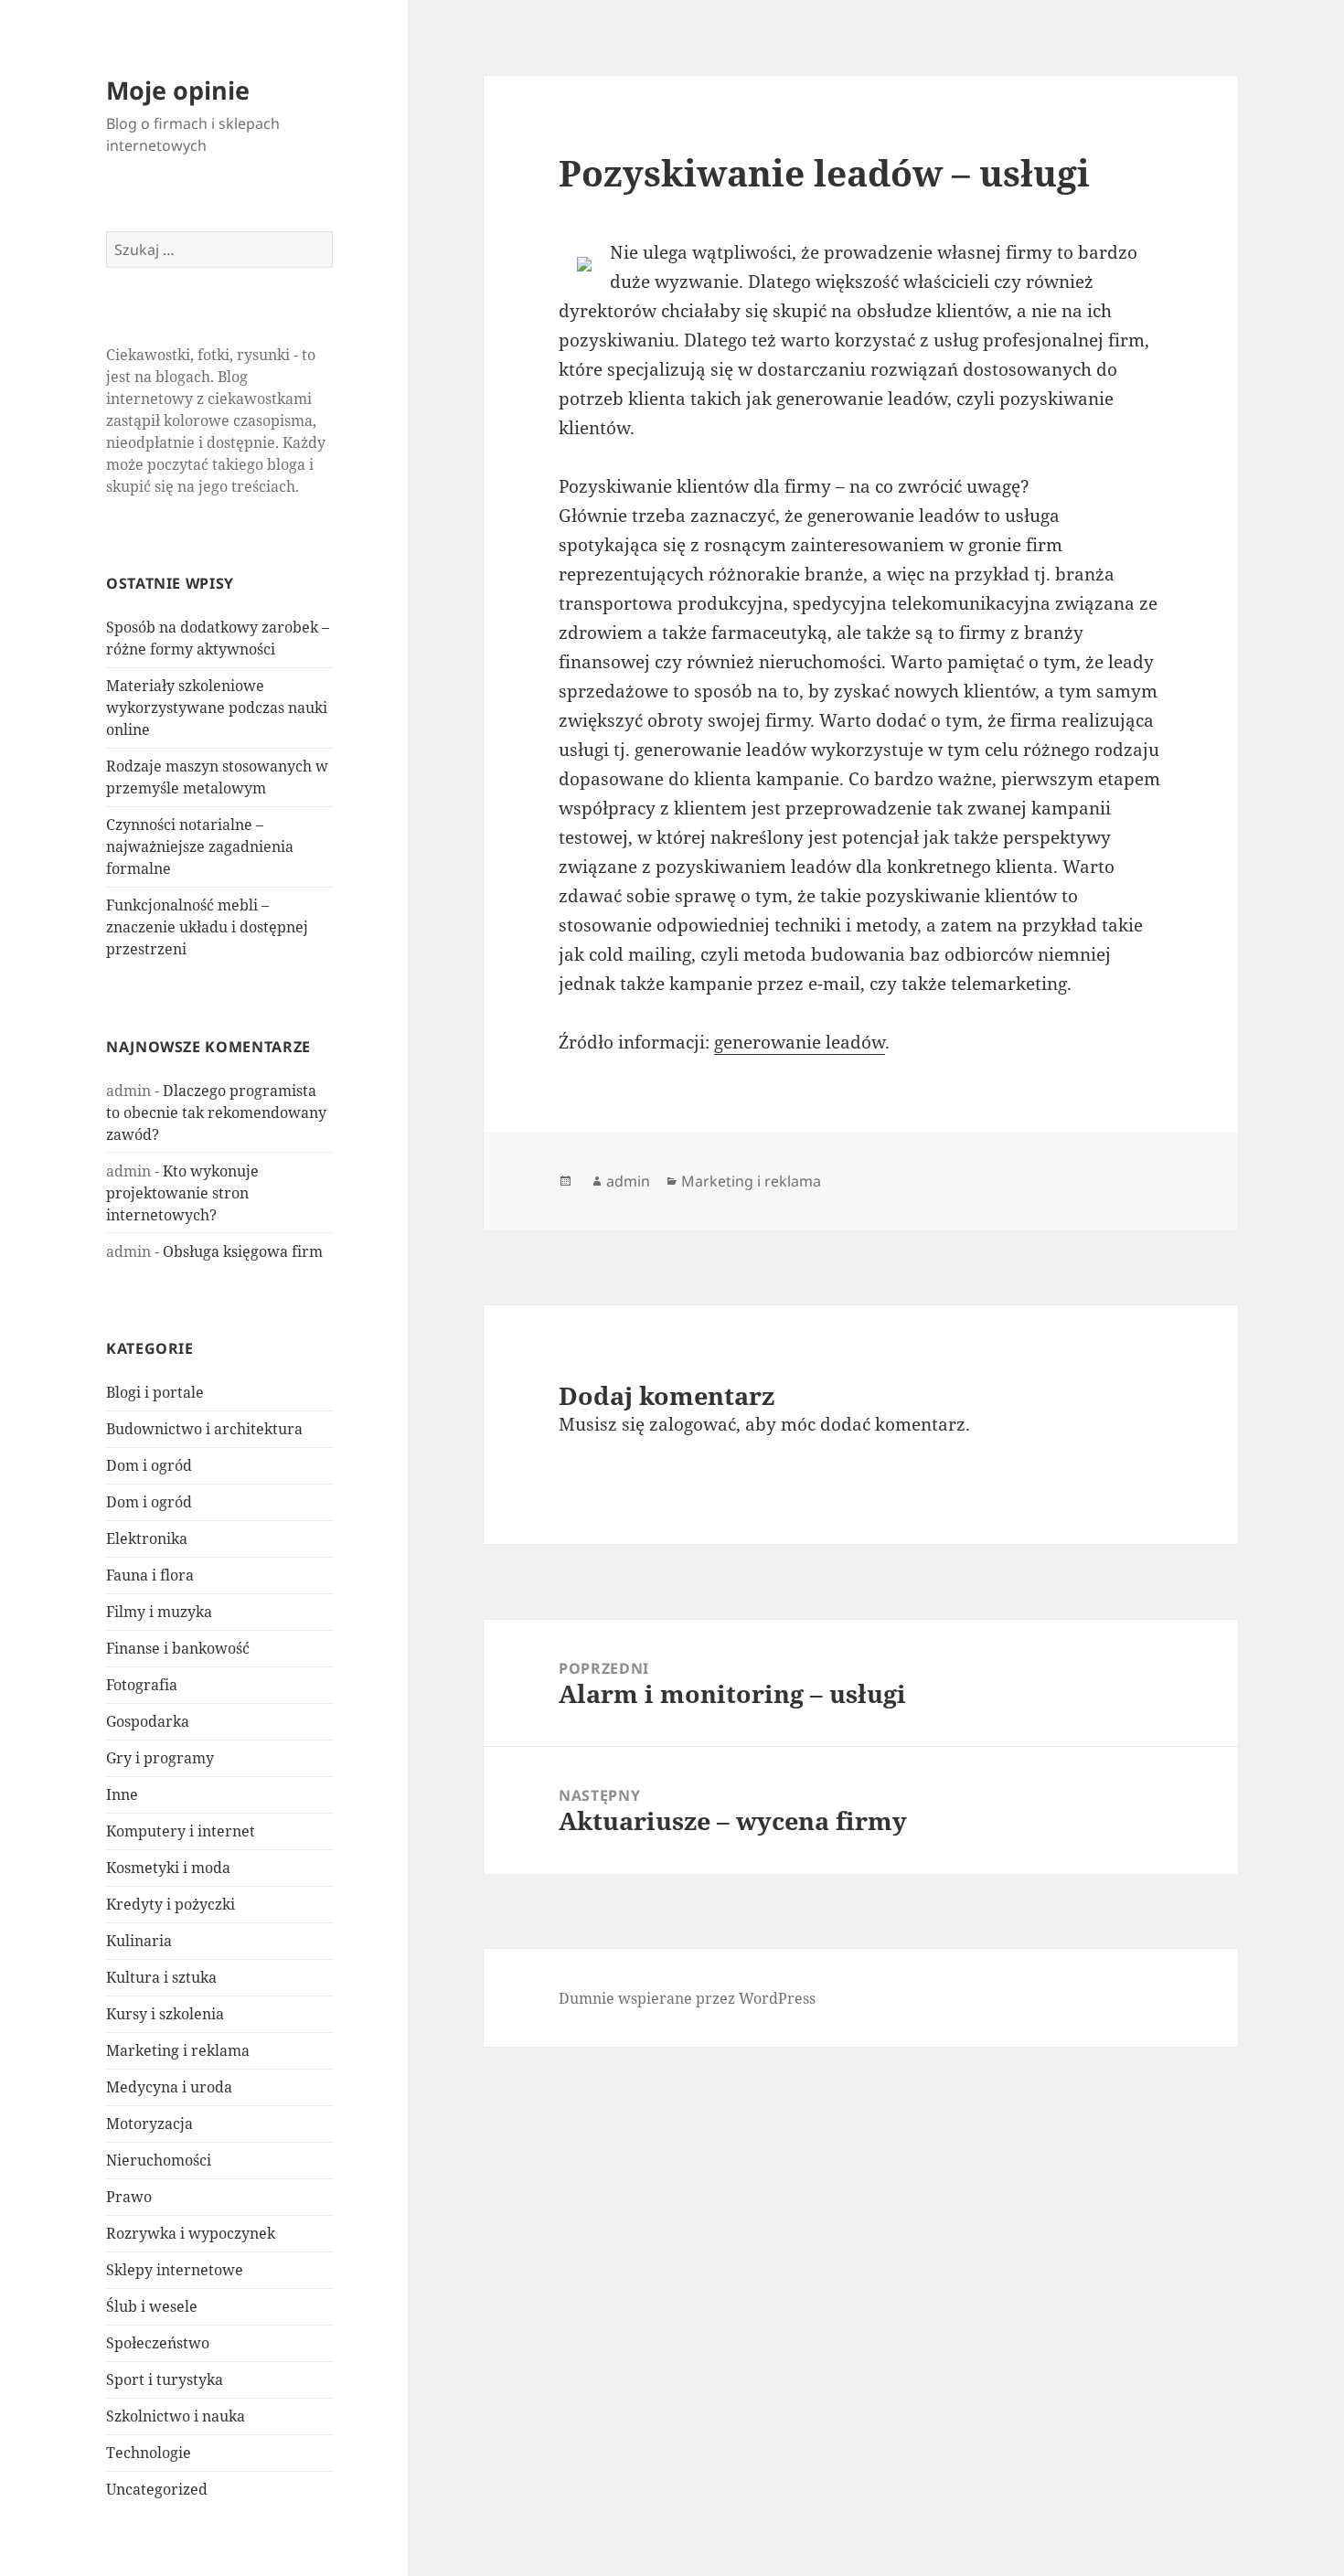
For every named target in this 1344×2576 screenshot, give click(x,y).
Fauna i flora (150, 1575)
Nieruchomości (159, 2160)
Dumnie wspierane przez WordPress (687, 1998)
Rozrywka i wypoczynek (191, 2233)
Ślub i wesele (152, 2306)
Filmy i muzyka (159, 1612)
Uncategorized (157, 2489)
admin (628, 1181)
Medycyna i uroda (169, 2087)
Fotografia (142, 1685)
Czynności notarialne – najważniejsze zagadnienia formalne (200, 846)
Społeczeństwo (158, 2343)
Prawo (129, 2197)
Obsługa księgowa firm (243, 1251)
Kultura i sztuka (161, 1977)
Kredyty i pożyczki (171, 1904)
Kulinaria (139, 1941)
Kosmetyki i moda (168, 1868)
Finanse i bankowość (178, 1648)
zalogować (693, 1424)
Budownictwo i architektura (204, 1429)
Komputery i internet (181, 1831)
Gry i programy (160, 1758)
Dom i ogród (149, 1465)
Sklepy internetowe (175, 2270)
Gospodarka (148, 1721)
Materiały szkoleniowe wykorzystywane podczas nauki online (217, 708)
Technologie (149, 2453)
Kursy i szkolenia (165, 2014)
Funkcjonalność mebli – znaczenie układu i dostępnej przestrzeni (207, 927)
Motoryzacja (149, 2124)
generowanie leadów (800, 1042)
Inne (122, 1794)
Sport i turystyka (165, 2379)
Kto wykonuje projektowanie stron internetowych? (182, 1193)
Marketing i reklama (178, 2050)
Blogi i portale (155, 1392)
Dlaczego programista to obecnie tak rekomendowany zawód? (216, 1112)
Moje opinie (178, 90)
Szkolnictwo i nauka (176, 2416)
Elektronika (147, 1538)
